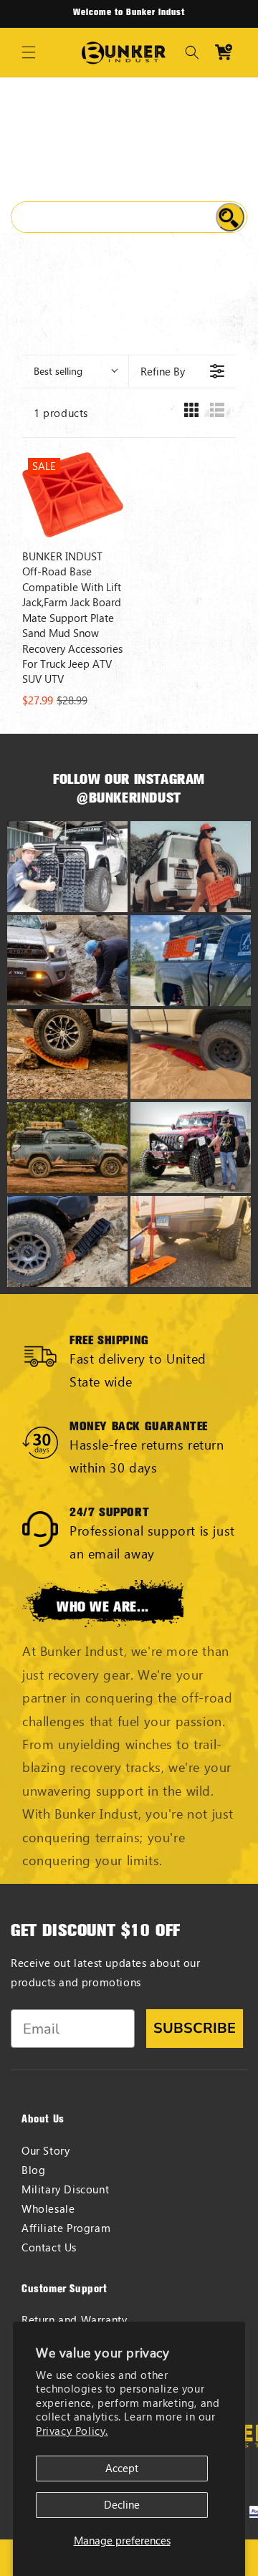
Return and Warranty (74, 2320)
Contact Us (49, 2247)
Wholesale (48, 2209)
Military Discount (65, 2189)
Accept (122, 2468)
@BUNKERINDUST (129, 798)
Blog (33, 2170)
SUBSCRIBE (195, 2028)
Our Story (46, 2151)
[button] (29, 52)
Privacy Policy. (72, 2431)
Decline (122, 2505)
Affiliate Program (66, 2228)
